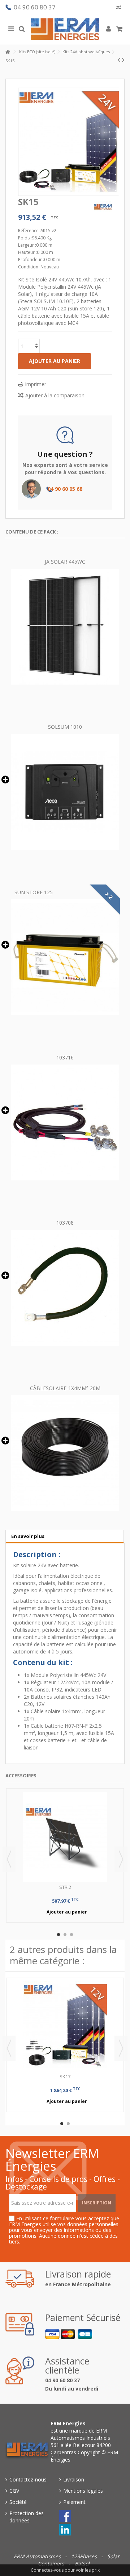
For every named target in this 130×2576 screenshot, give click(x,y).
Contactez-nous (28, 2479)
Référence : (29, 231)
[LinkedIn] (65, 2530)
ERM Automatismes (38, 2556)
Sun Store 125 (34, 892)
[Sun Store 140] (65, 957)
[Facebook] (65, 2516)
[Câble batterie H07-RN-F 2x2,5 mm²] (65, 1122)
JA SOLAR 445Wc (65, 562)
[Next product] (123, 60)
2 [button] (65, 1935)
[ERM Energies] (65, 29)
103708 (65, 1223)
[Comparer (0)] (119, 8)
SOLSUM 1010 (65, 727)
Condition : (29, 267)
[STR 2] (65, 1837)
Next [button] (121, 1859)
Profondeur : (31, 260)
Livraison (74, 2479)
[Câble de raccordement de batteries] (65, 1288)
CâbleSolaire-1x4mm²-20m (65, 1388)
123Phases (85, 2556)
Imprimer (36, 384)
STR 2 (65, 1887)
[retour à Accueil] (8, 52)
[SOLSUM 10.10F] (65, 792)
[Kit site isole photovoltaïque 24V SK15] (69, 142)
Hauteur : (27, 252)
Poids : (25, 238)
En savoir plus (28, 1536)
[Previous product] (119, 60)
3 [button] (71, 1935)
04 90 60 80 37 (35, 7)
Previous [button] (9, 1859)
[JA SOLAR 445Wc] (65, 627)
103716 (65, 1057)
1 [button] (58, 1935)
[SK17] (65, 2026)
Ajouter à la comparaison (55, 395)
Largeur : (27, 245)
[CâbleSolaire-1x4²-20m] (65, 1453)
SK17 (65, 2077)
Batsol (82, 2564)
